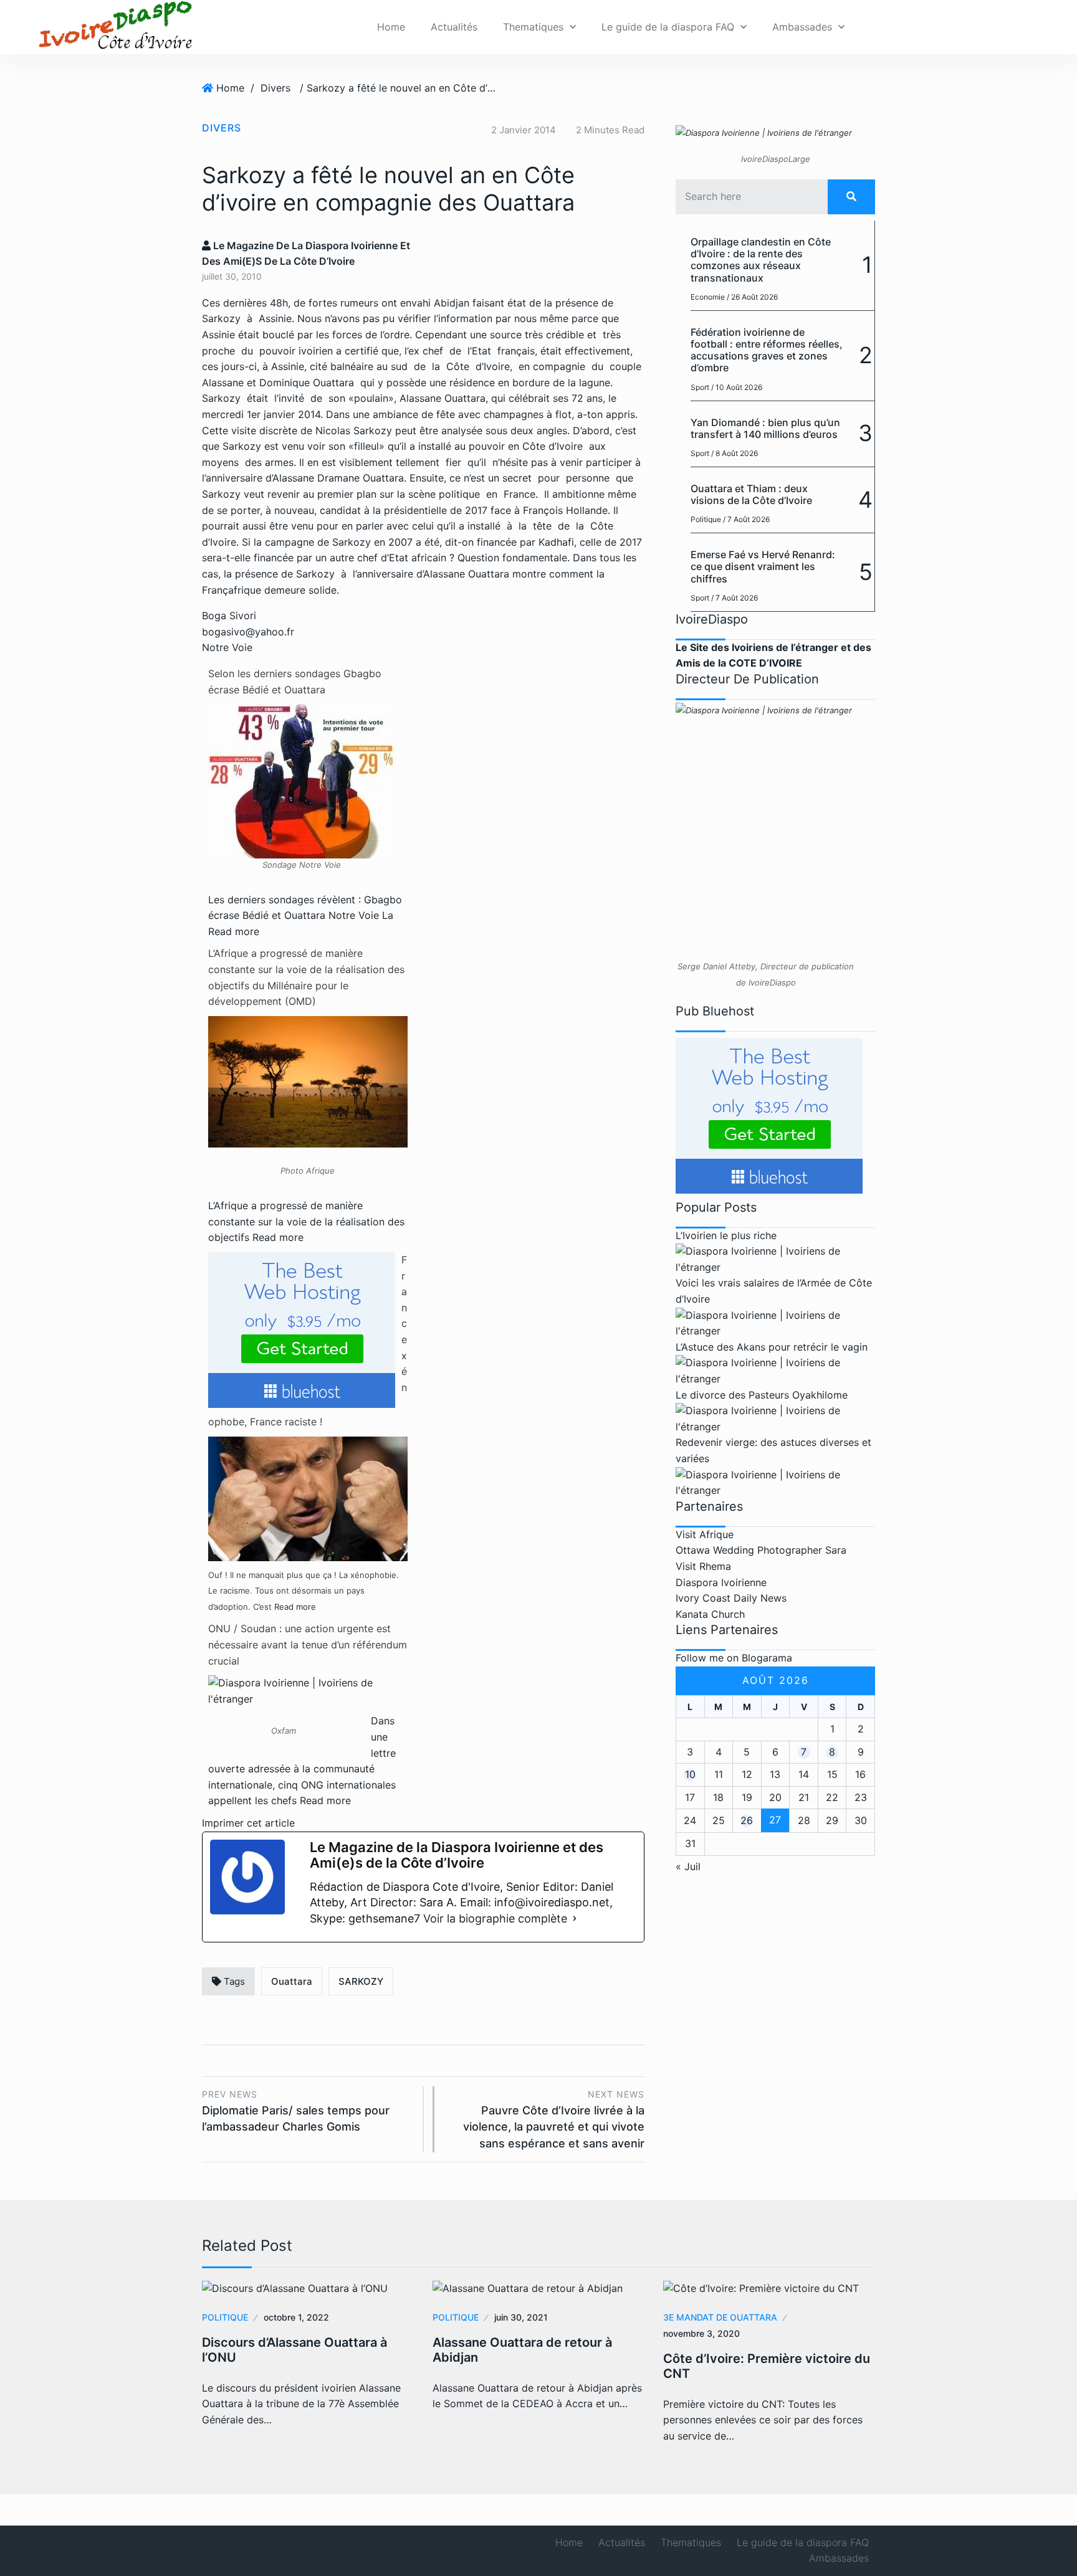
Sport (700, 387)
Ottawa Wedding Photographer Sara (761, 1550)
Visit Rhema (703, 1566)
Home (391, 27)
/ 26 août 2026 (752, 297)
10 (690, 1774)
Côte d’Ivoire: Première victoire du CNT (767, 2366)
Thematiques (533, 27)
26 (747, 1820)
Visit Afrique (705, 1534)
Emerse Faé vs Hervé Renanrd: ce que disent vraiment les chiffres (763, 566)
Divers (275, 88)
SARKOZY (361, 1981)
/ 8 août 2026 (735, 453)
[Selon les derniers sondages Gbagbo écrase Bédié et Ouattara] (302, 780)
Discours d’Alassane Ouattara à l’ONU (294, 2350)
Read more (234, 931)
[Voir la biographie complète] (575, 1919)
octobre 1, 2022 (296, 2317)
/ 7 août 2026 (746, 519)
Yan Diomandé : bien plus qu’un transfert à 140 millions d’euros (765, 428)
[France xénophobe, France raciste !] (308, 1498)
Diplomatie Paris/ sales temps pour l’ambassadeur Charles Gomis (296, 2111)
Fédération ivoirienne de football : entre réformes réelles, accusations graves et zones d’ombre (767, 350)
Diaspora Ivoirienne (721, 1582)
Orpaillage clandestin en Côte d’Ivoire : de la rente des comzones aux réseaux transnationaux (761, 260)
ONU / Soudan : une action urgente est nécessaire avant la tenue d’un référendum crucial (308, 1644)
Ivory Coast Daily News (731, 1598)
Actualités (454, 27)
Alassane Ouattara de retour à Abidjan (522, 2350)
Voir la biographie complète (495, 1918)
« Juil (688, 1866)
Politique (706, 519)
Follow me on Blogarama (734, 1658)
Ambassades (802, 27)
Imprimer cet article (248, 1823)
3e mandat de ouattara (720, 2317)
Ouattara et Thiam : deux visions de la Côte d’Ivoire (751, 494)
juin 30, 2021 (521, 2317)
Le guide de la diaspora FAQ (668, 27)
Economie (708, 297)
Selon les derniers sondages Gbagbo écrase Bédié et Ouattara (295, 682)
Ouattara (292, 1981)
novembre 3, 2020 (701, 2333)
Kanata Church (710, 1614)
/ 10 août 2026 (737, 387)
